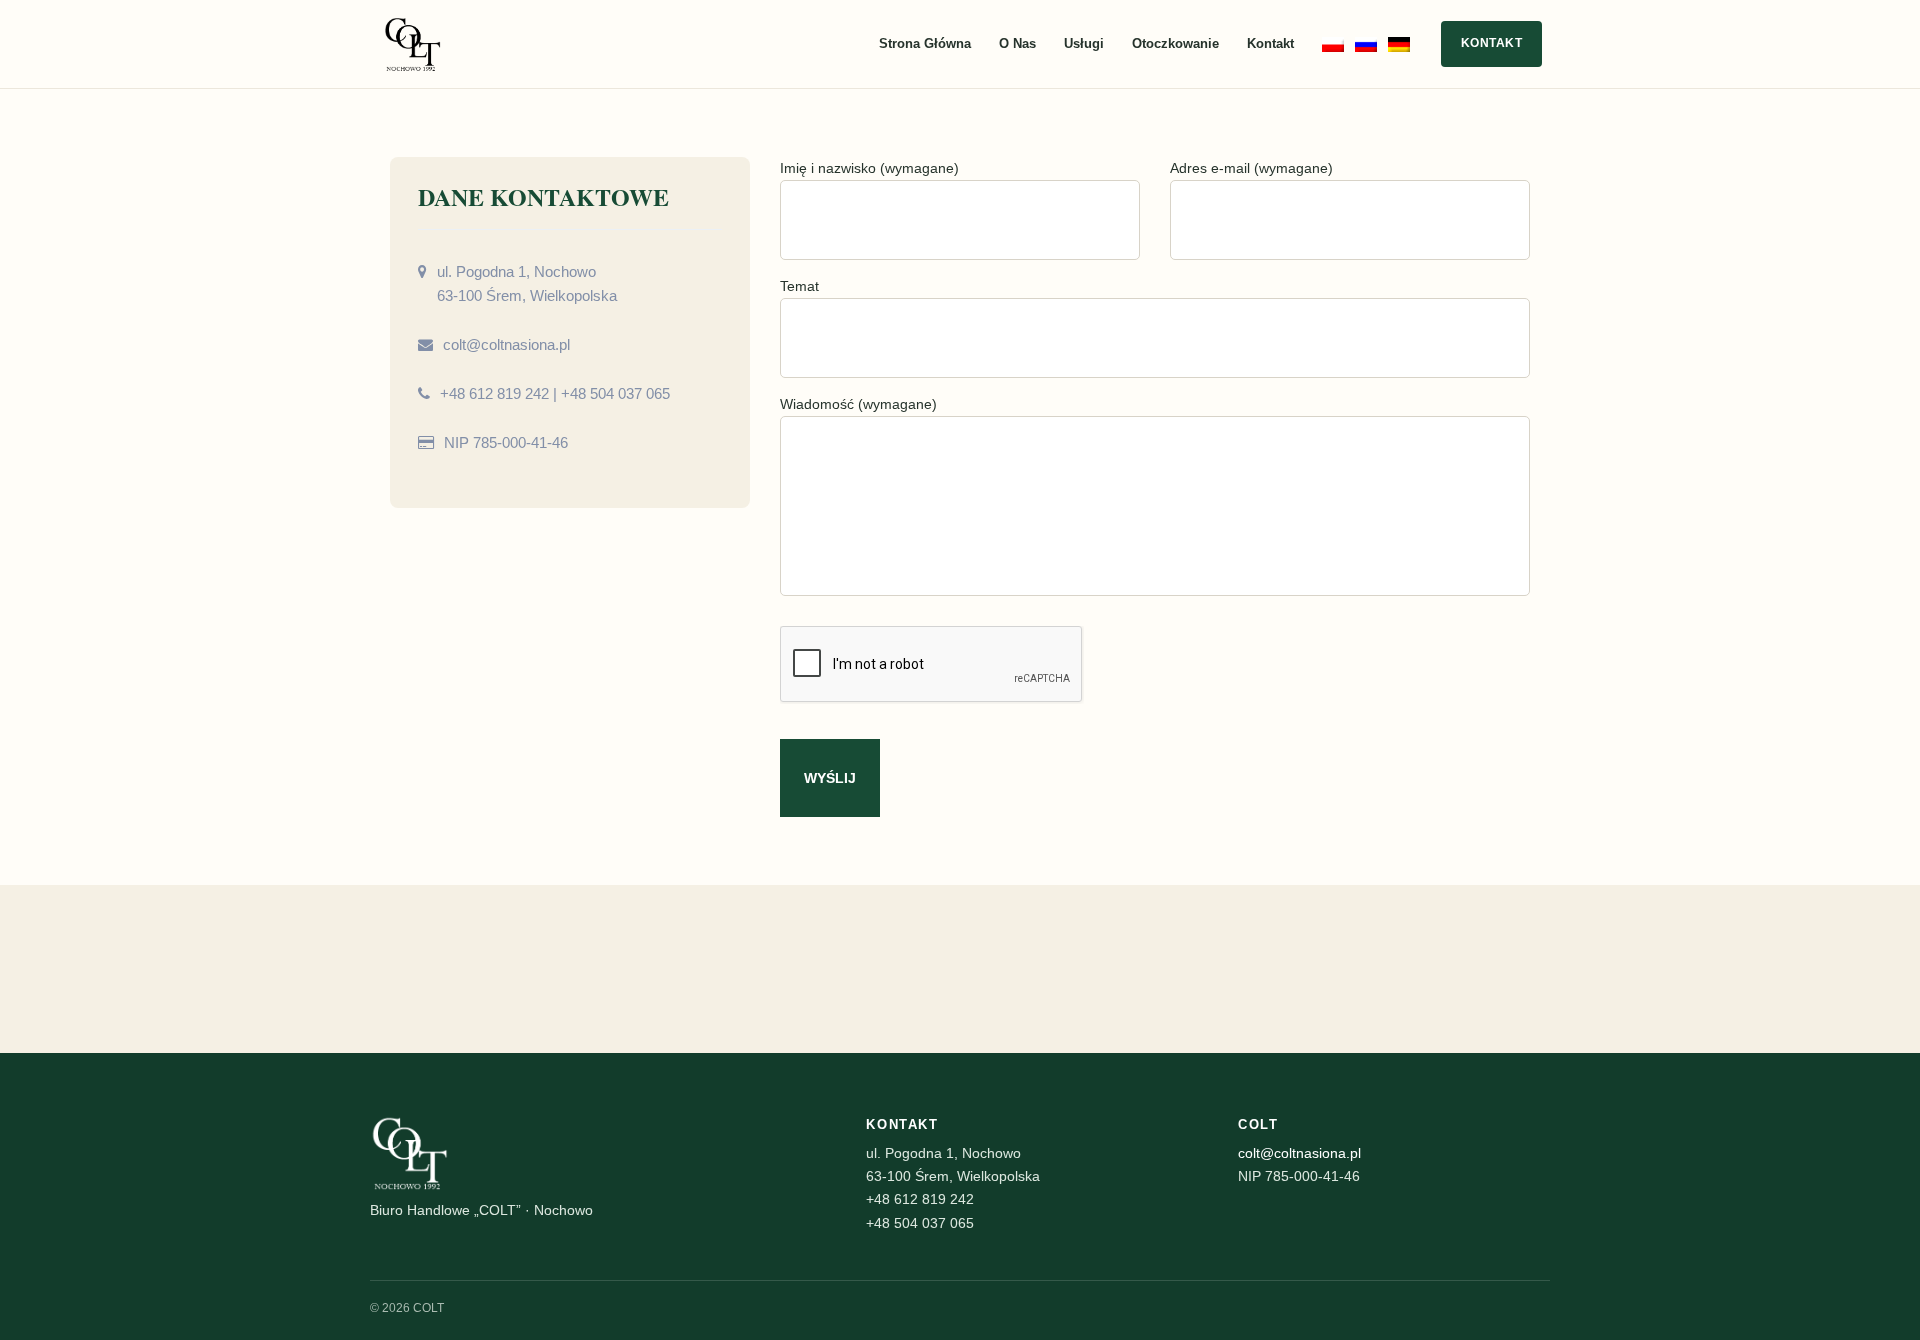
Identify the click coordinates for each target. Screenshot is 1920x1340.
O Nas (1017, 43)
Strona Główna (925, 43)
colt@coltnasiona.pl (506, 344)
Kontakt (1270, 43)
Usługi (1084, 43)
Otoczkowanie (1175, 43)
